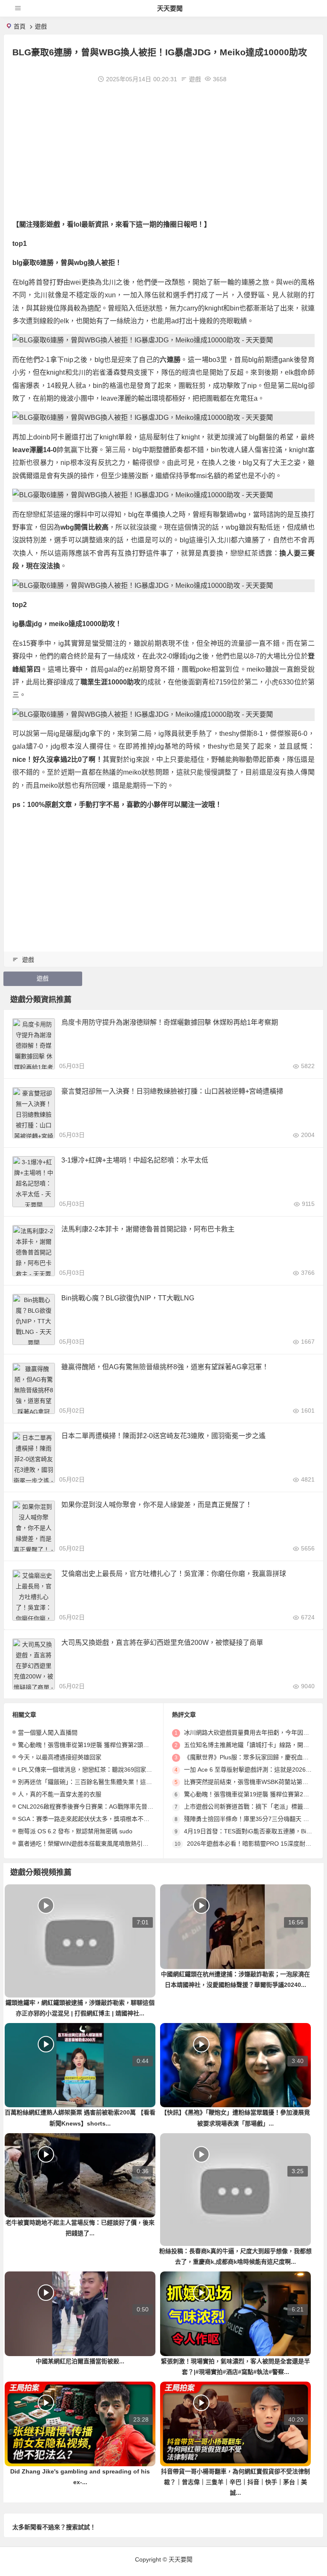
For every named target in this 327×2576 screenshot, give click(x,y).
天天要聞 (170, 8)
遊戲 (41, 26)
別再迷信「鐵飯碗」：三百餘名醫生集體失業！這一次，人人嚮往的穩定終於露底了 (127, 1782)
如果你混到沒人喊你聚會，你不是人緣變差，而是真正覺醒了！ (157, 1505)
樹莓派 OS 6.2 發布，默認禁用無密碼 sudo (75, 1831)
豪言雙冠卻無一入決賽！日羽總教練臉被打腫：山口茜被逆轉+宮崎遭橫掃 (172, 1091)
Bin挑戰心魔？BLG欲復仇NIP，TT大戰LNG (128, 1298)
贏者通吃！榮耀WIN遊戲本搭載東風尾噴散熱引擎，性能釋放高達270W (112, 1844)
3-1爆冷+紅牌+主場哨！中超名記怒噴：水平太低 (135, 1160)
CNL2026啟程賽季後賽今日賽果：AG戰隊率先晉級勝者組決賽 (100, 1807)
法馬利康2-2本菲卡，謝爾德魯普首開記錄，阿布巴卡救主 (148, 1229)
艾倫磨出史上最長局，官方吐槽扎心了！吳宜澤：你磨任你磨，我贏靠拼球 (174, 1574)
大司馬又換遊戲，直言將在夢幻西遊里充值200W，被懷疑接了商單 (162, 1643)
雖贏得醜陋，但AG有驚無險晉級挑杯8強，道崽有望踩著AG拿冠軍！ (165, 1367)
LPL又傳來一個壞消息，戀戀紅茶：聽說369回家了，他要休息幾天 (106, 1770)
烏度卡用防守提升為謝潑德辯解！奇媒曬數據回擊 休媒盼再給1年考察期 (170, 1022)
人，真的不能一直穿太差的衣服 (60, 1794)
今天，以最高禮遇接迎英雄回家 (60, 1757)
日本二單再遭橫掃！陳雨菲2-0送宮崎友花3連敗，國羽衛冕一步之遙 (163, 1436)
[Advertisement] (163, 150)
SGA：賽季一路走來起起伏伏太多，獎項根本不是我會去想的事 (102, 1819)
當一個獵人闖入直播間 (48, 1733)
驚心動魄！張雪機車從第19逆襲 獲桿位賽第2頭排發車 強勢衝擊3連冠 (110, 1745)
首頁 (20, 26)
